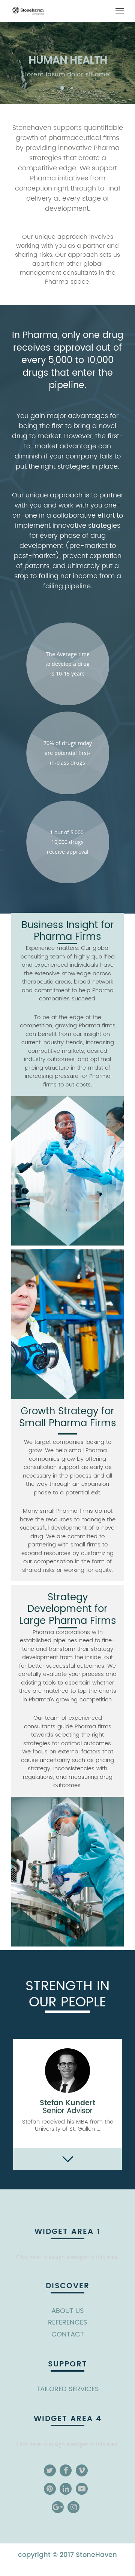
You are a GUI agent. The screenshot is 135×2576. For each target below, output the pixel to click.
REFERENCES (68, 2322)
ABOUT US (68, 2311)
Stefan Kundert (67, 2106)
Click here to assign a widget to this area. (68, 2257)
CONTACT (68, 2334)
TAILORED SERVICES (68, 2389)
